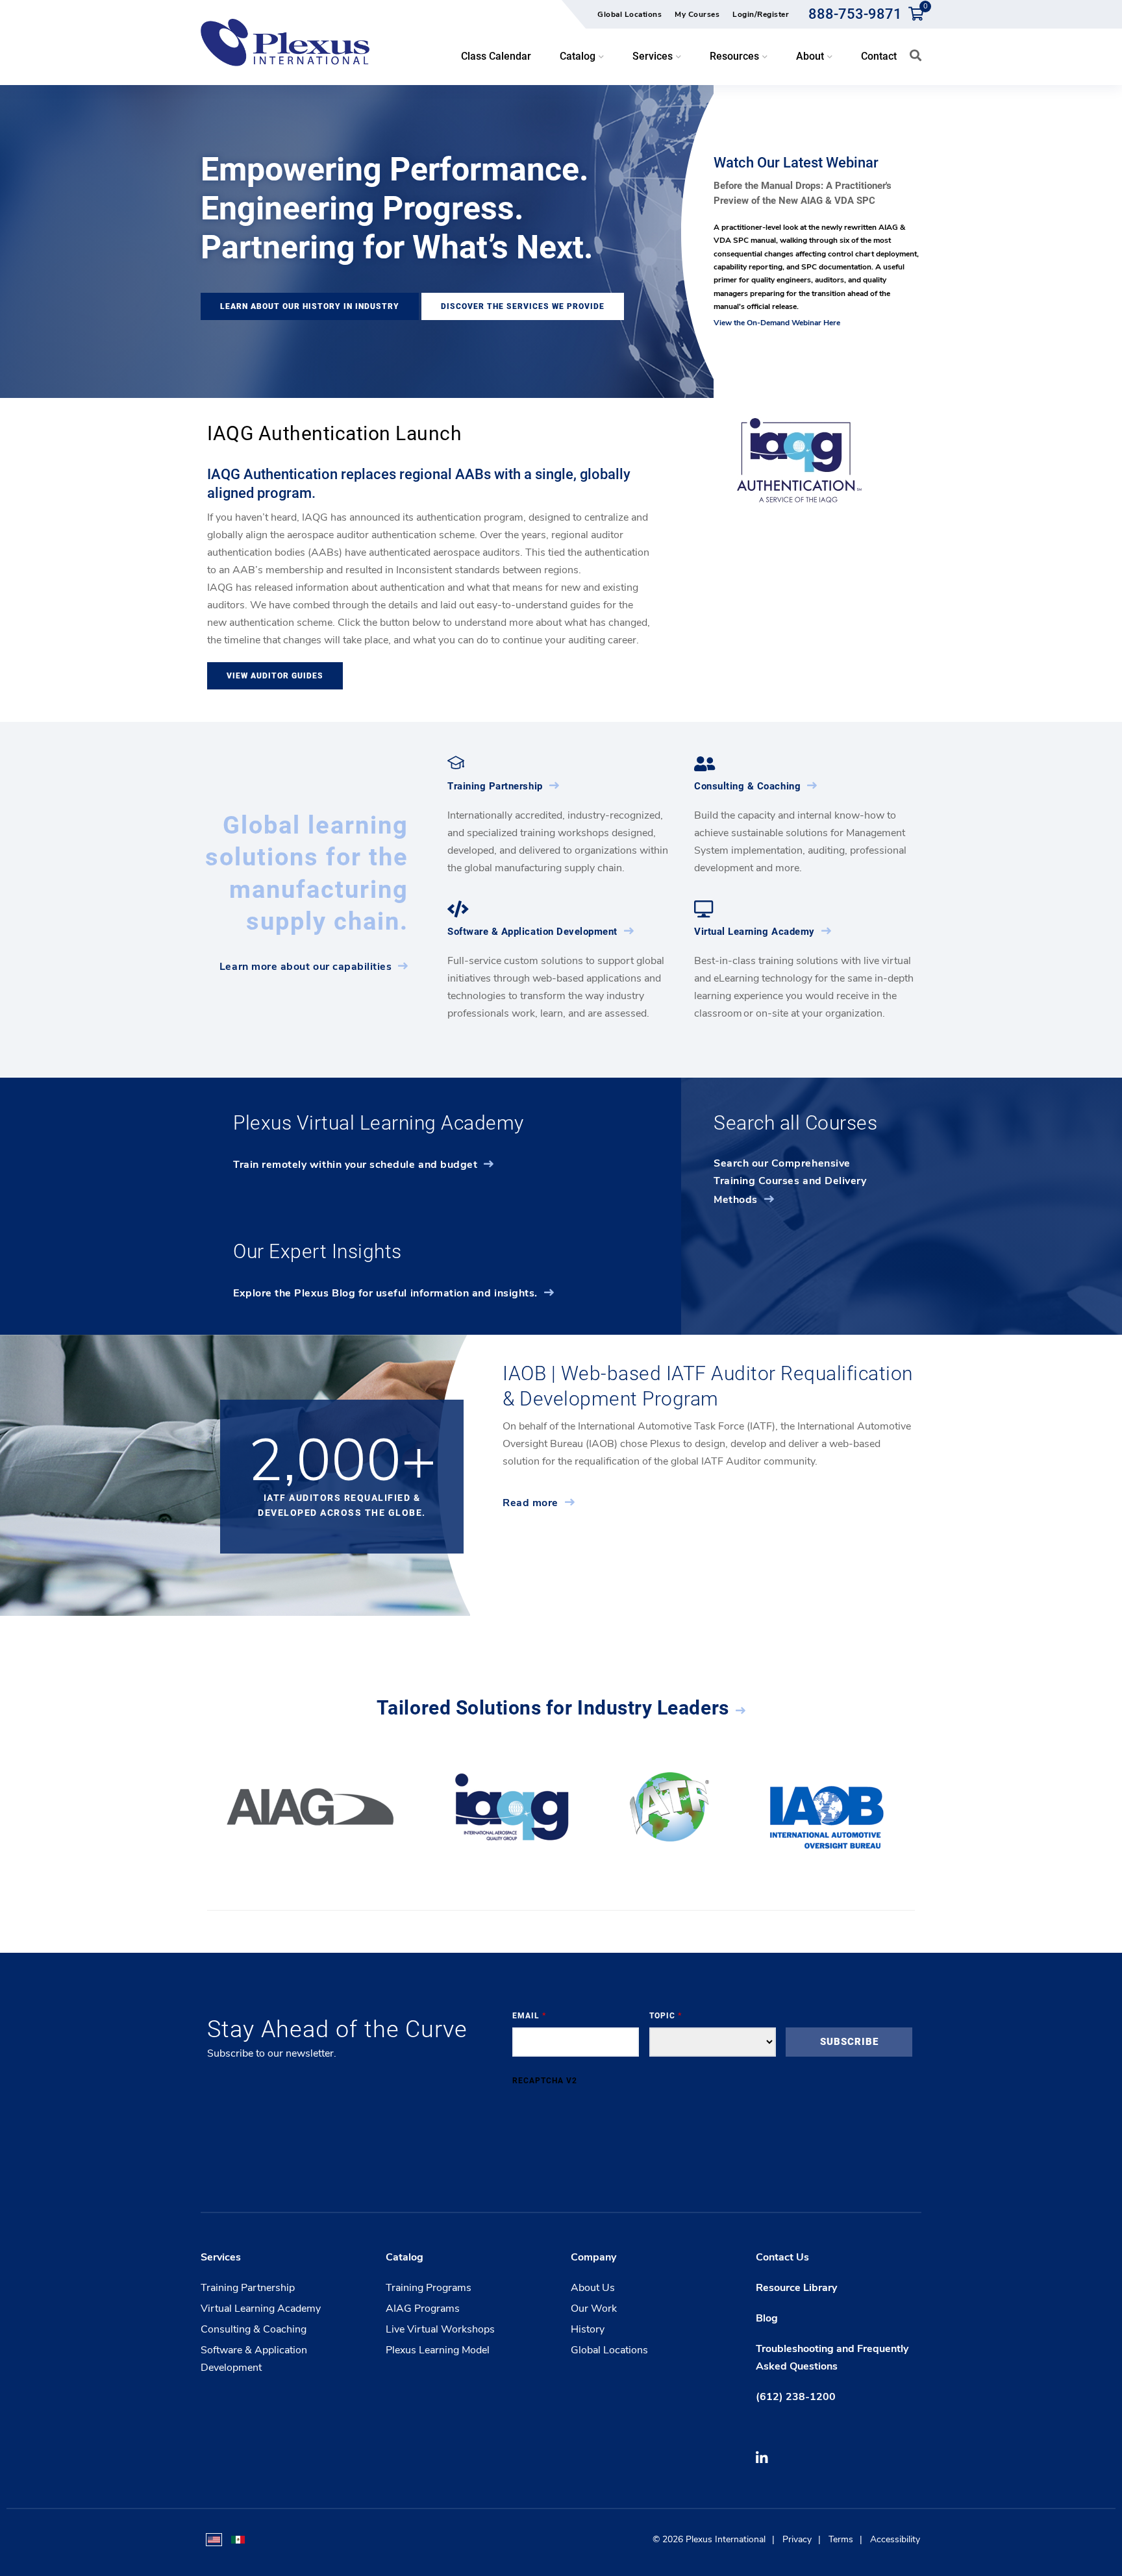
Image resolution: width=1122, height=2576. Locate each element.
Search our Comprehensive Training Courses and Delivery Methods (790, 1182)
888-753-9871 (855, 14)
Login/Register (761, 14)
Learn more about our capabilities (306, 967)
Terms (841, 2539)
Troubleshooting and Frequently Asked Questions (832, 2358)
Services (221, 2257)
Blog (767, 2318)
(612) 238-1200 (796, 2397)
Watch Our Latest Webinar (796, 163)
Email (529, 2016)
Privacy (797, 2539)
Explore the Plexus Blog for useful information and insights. (385, 1293)
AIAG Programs (423, 2309)
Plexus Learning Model (438, 2350)
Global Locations (630, 14)
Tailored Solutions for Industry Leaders (553, 1708)
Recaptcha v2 (545, 2081)
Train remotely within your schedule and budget (355, 1165)
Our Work (594, 2309)
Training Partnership (495, 786)
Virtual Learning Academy (754, 932)
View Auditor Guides (275, 676)
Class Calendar (496, 56)
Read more (530, 1503)
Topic (666, 2016)
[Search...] (916, 55)
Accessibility (895, 2539)
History (588, 2329)
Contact (879, 56)
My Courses (697, 14)
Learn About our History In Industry (310, 306)
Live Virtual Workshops (440, 2329)
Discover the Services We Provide (523, 306)
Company (593, 2257)
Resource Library (796, 2288)
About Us (593, 2288)
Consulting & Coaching (747, 786)
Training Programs (429, 2288)
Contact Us (782, 2257)
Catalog (405, 2257)
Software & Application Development (532, 932)
